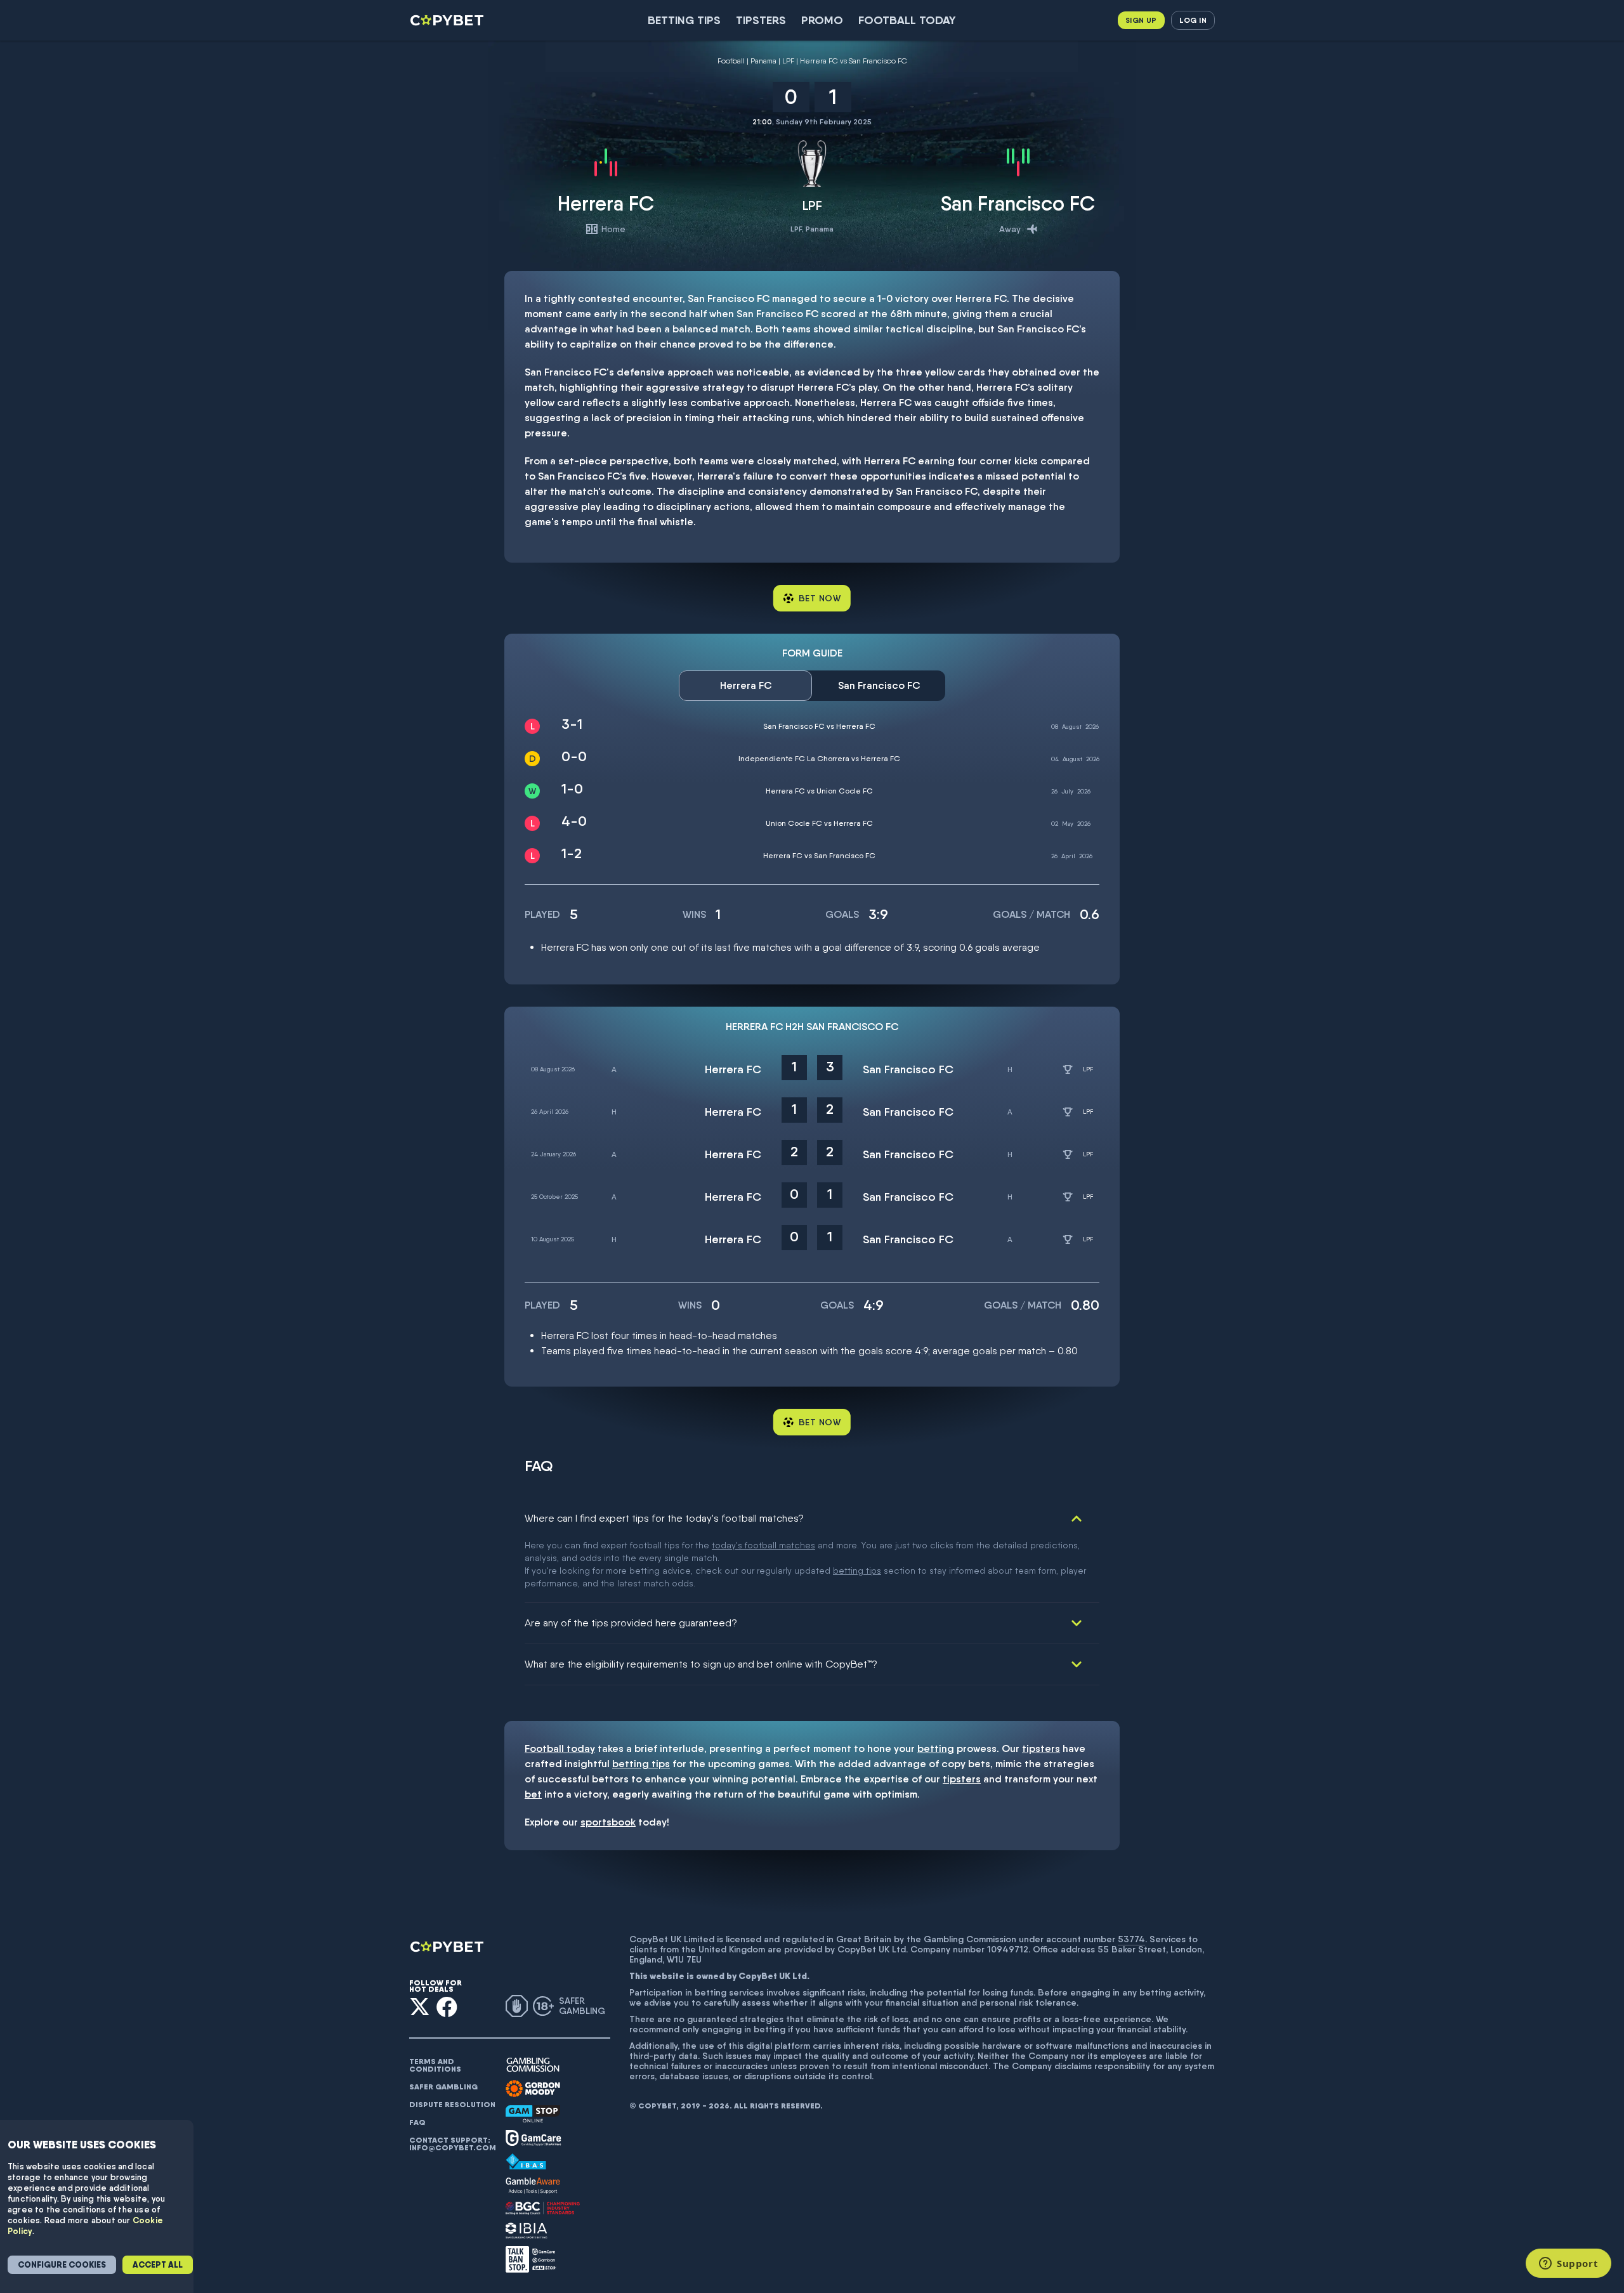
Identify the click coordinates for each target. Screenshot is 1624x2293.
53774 (1131, 1939)
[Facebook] (447, 2007)
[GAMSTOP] (533, 2114)
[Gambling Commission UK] (533, 2065)
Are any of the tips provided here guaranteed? (631, 1623)
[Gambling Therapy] (533, 2089)
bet (533, 1794)
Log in (1193, 20)
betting (936, 1748)
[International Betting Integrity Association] (527, 2231)
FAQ (417, 2122)
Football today (907, 20)
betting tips (857, 1571)
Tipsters (761, 20)
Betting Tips (684, 20)
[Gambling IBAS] (526, 2162)
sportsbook (608, 1822)
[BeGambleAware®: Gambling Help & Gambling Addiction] (533, 2186)
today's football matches (763, 1545)
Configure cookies (62, 2265)
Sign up (1141, 20)
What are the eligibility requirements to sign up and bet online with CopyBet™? (701, 1664)
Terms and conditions (435, 2065)
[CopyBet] (448, 20)
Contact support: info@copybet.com (452, 2144)
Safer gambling (443, 2087)
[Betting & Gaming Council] (543, 2208)
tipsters (1041, 1748)
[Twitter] (420, 2007)
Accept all (158, 2265)
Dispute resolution (452, 2105)
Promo (822, 20)
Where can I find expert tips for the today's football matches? (664, 1518)
